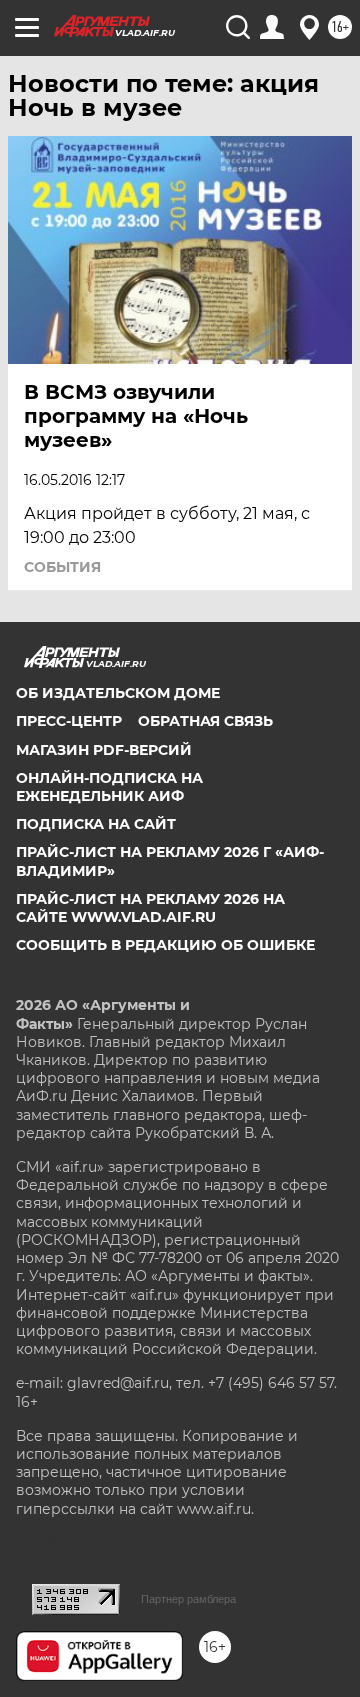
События (62, 567)
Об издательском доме (118, 693)
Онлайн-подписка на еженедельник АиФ (109, 787)
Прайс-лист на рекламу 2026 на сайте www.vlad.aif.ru (150, 908)
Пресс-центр (69, 721)
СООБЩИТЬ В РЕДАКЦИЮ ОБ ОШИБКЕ (165, 945)
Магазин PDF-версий (104, 750)
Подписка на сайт (96, 824)
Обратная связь (205, 721)
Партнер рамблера (188, 1599)
